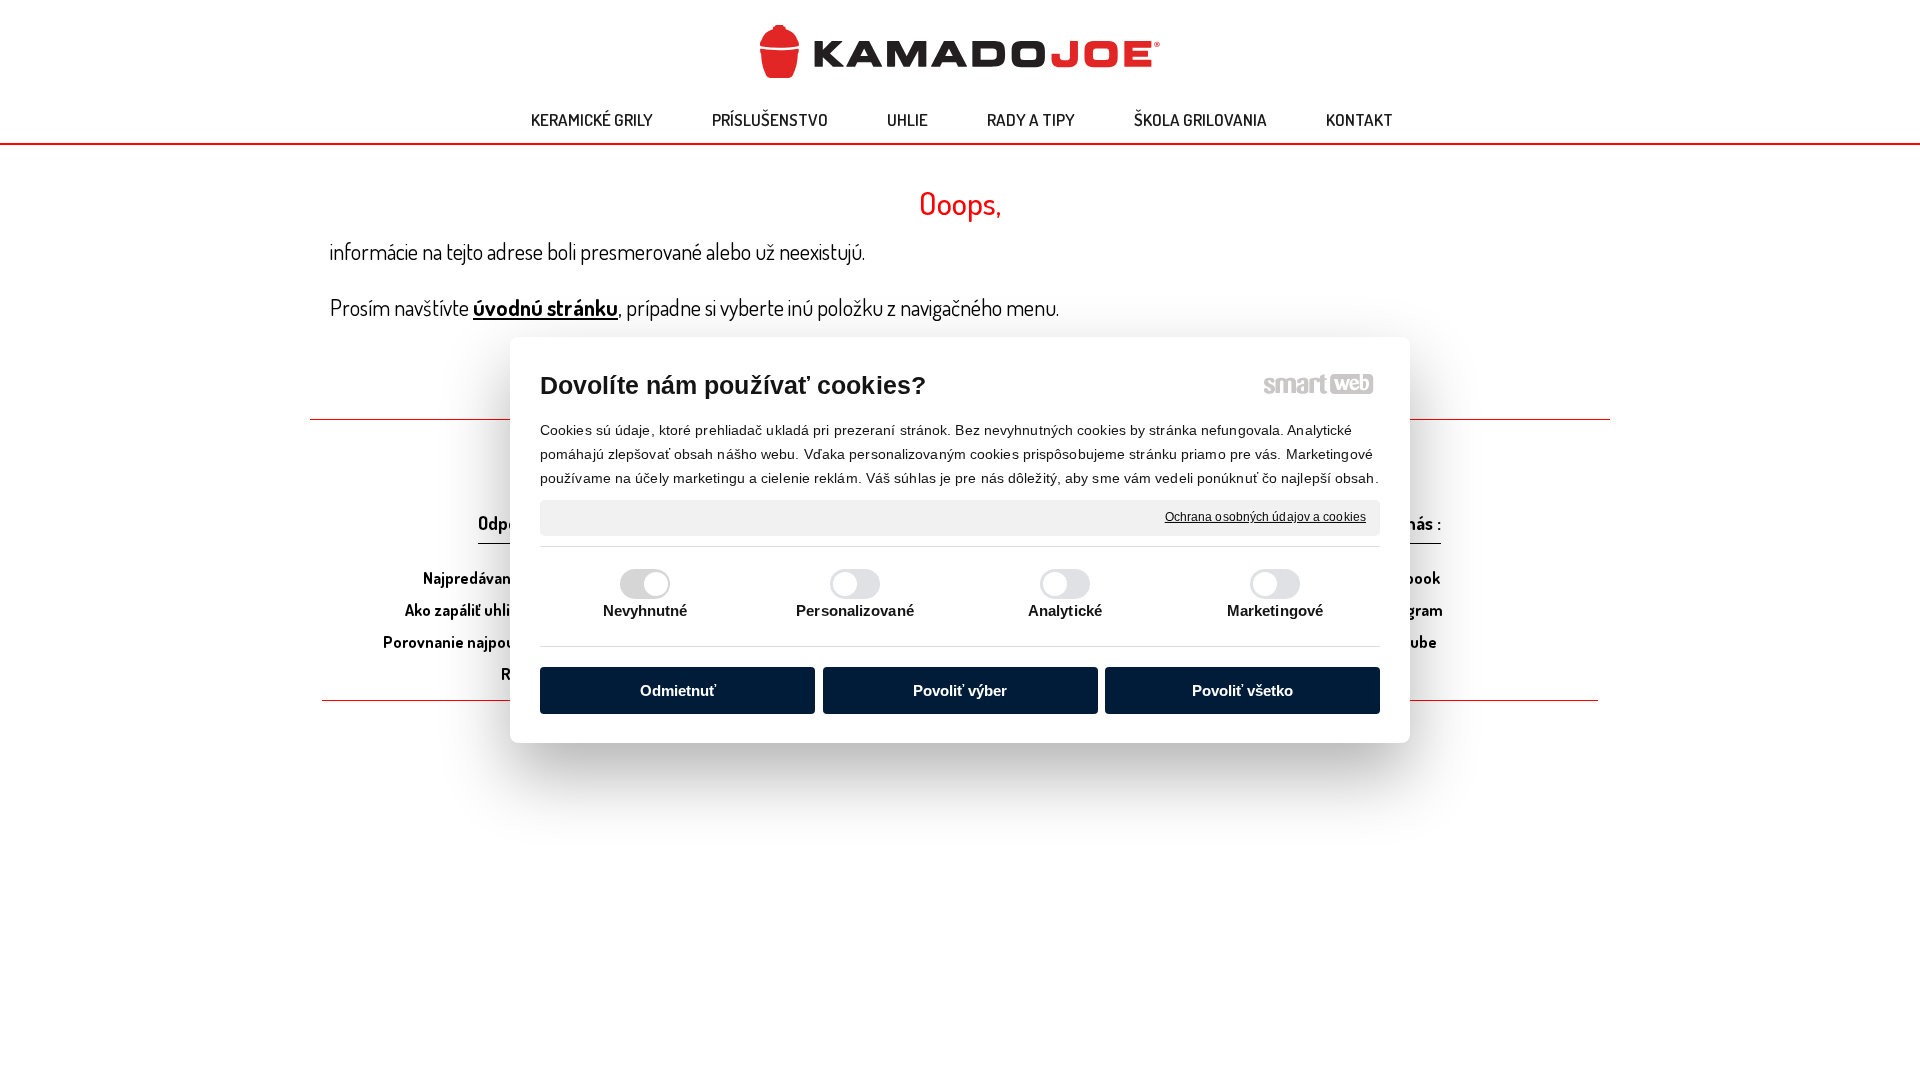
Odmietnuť (678, 690)
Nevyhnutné (645, 610)
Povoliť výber (960, 690)
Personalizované (855, 610)
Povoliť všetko (1242, 690)
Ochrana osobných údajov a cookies (1265, 517)
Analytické (1065, 610)
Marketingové (1275, 610)
